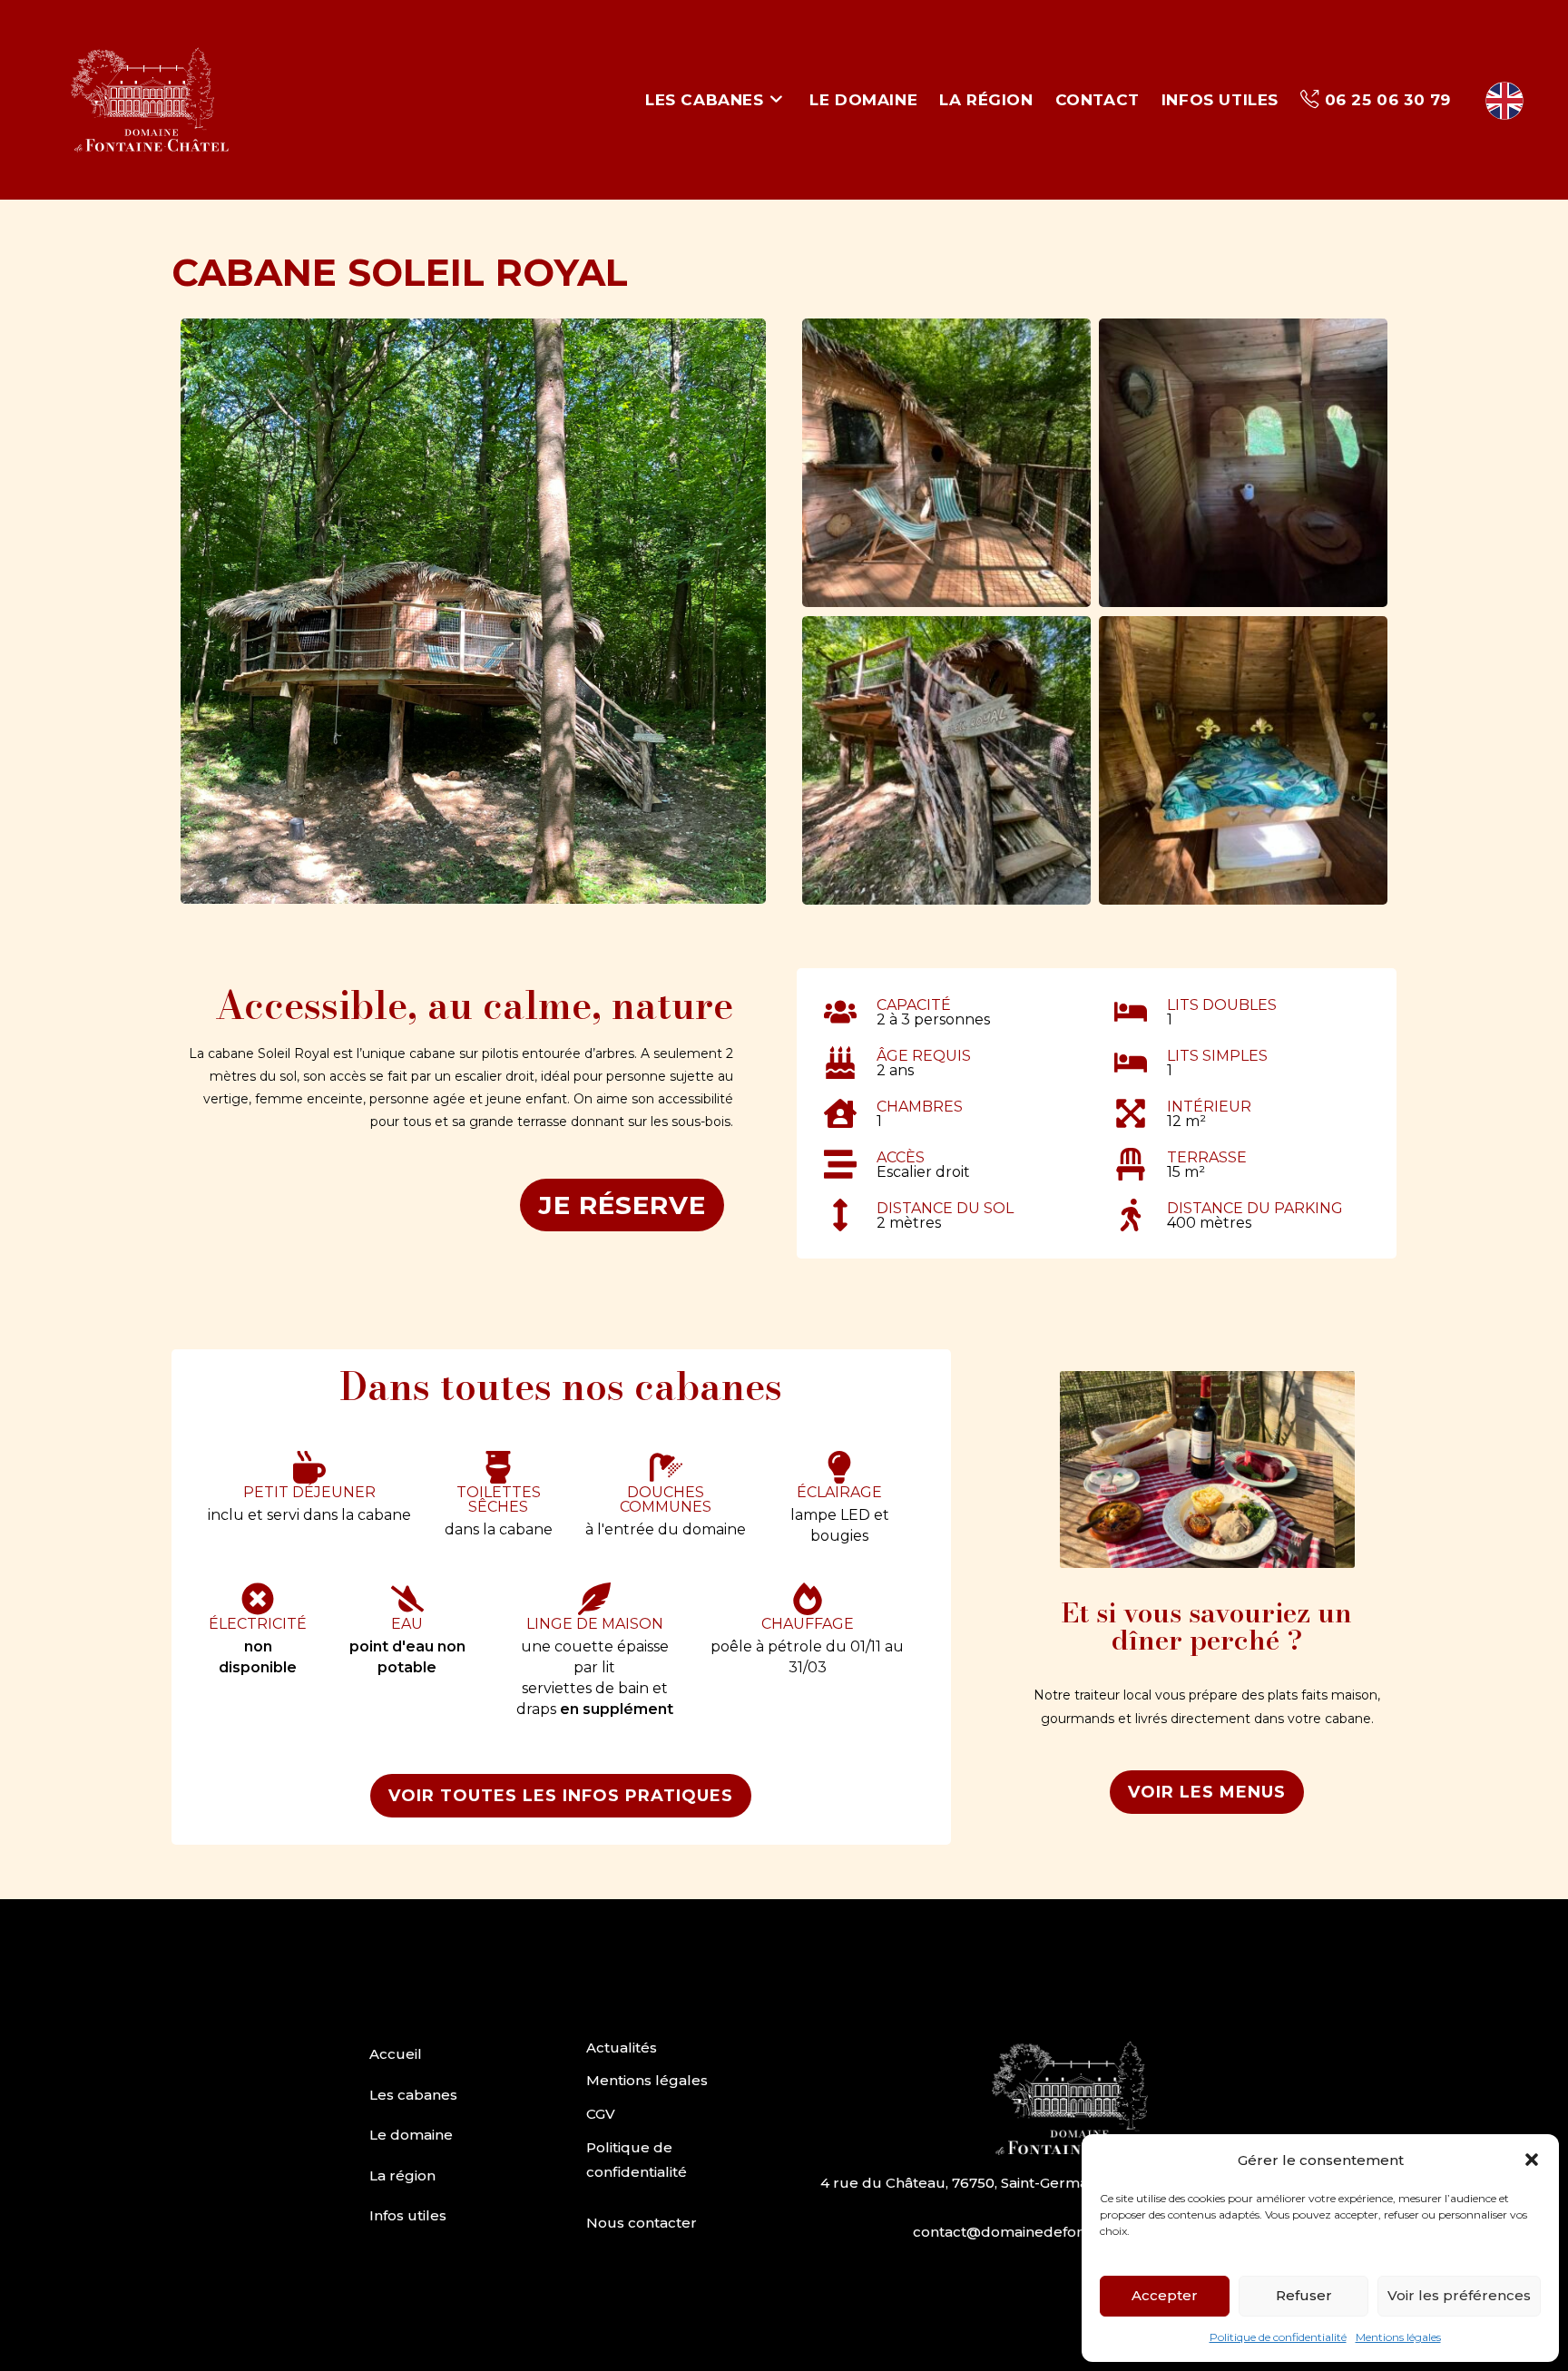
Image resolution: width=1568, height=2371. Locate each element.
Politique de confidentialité (1278, 2337)
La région (402, 2175)
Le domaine (411, 2135)
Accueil (396, 2054)
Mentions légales (1398, 2337)
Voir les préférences (1459, 2295)
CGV (601, 2114)
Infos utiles (408, 2215)
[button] (1532, 2160)
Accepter (1165, 2295)
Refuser (1304, 2295)
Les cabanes (413, 2095)
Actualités (622, 2048)
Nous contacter (642, 2223)
